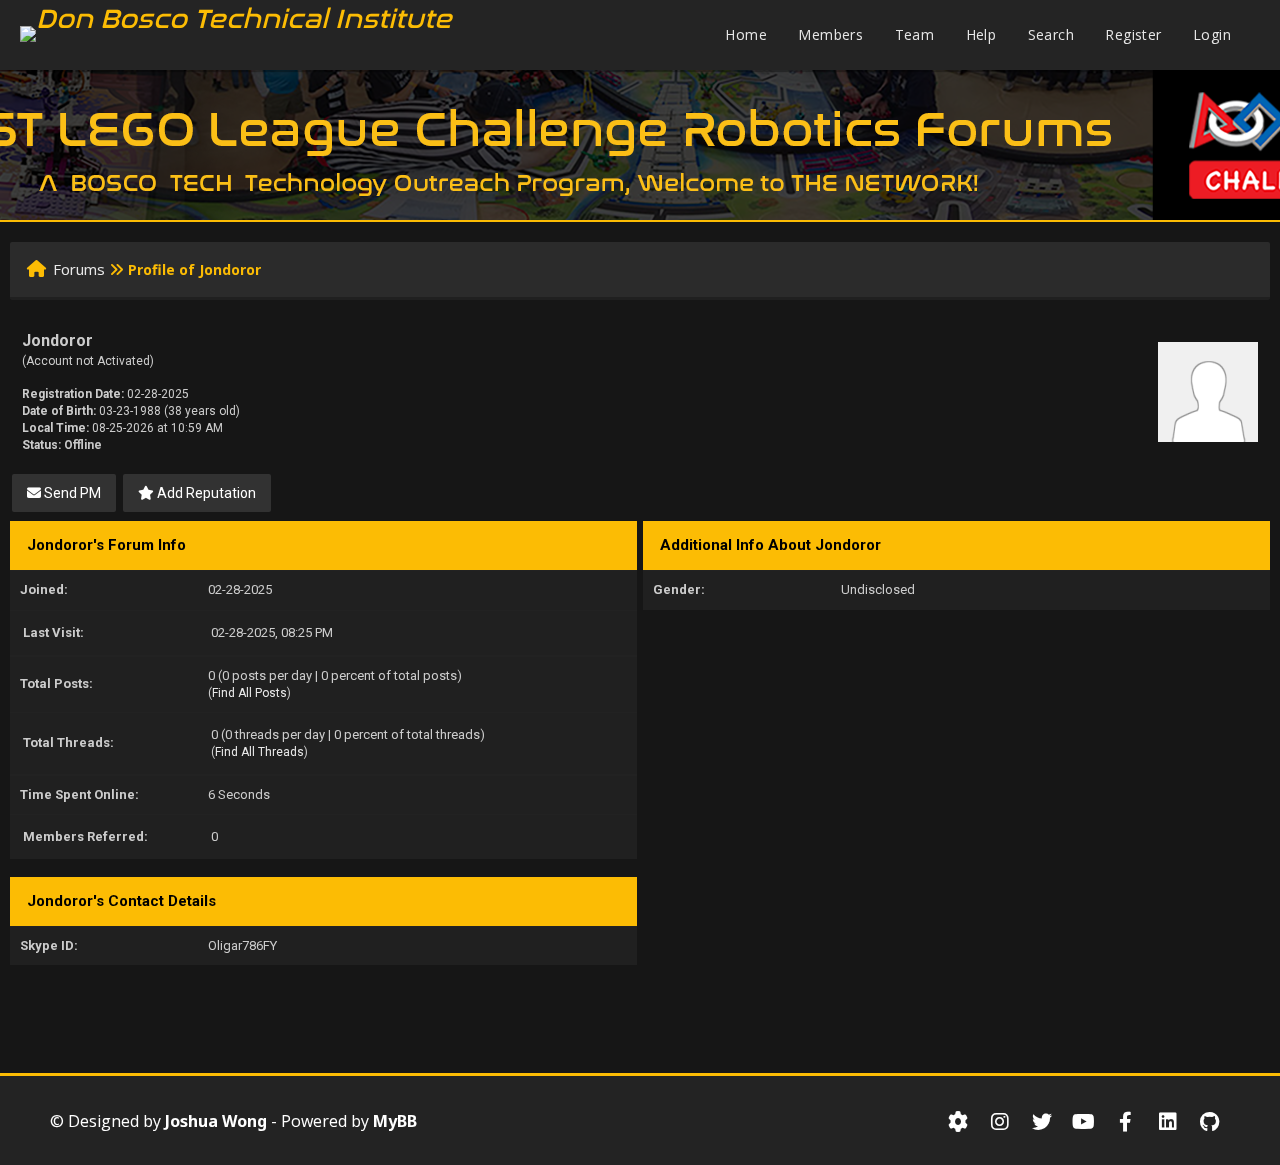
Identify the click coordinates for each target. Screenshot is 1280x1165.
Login (1212, 34)
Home (746, 34)
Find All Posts (249, 693)
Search (1051, 34)
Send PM (71, 493)
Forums (79, 269)
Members (830, 34)
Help (981, 34)
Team (915, 34)
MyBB (395, 1121)
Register (1133, 34)
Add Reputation (205, 493)
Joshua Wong (216, 1121)
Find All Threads (259, 752)
